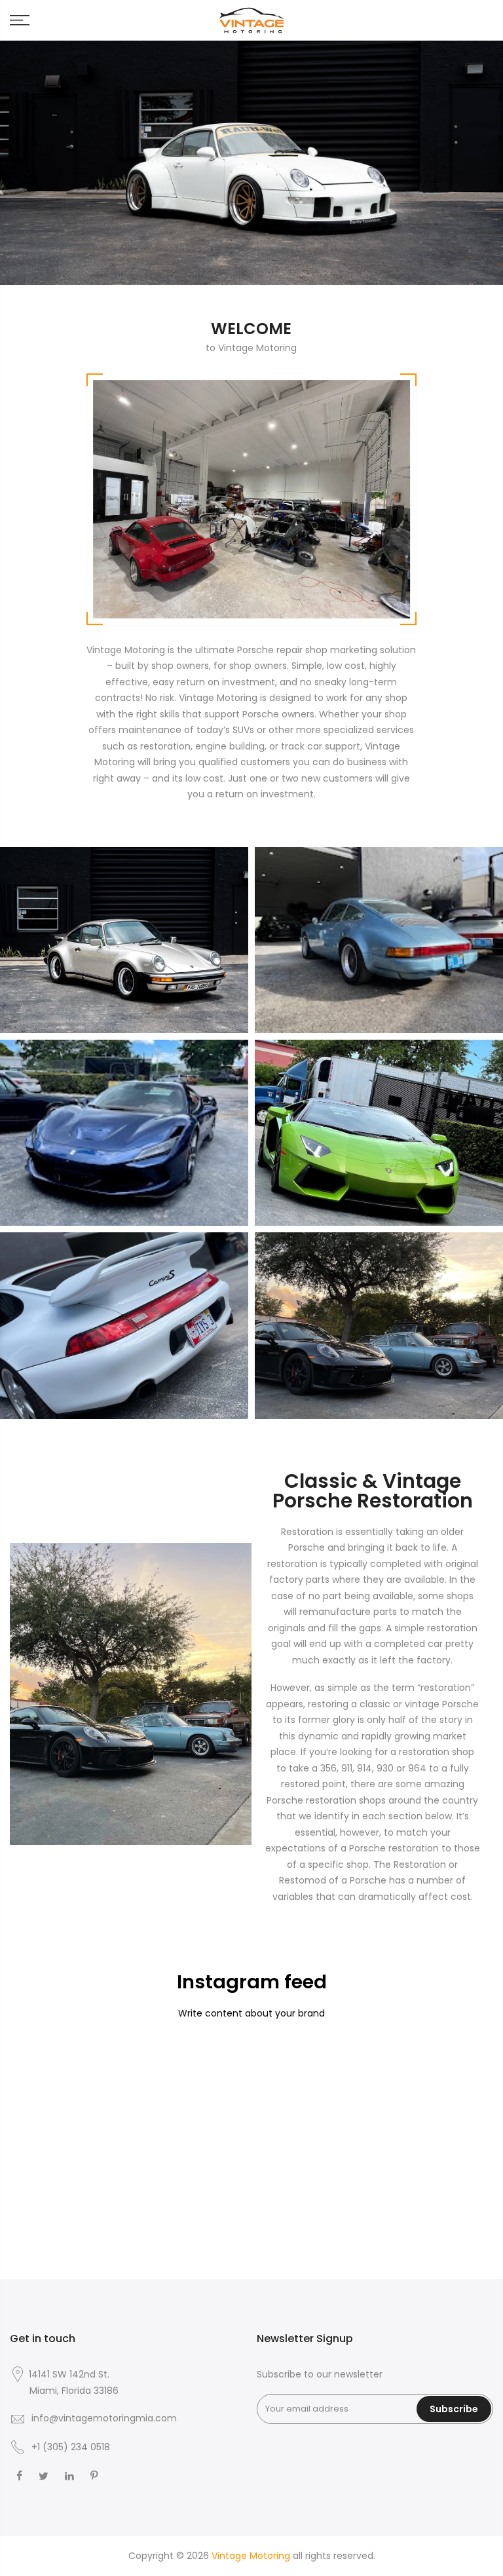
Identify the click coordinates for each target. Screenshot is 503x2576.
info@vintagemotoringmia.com (104, 2418)
